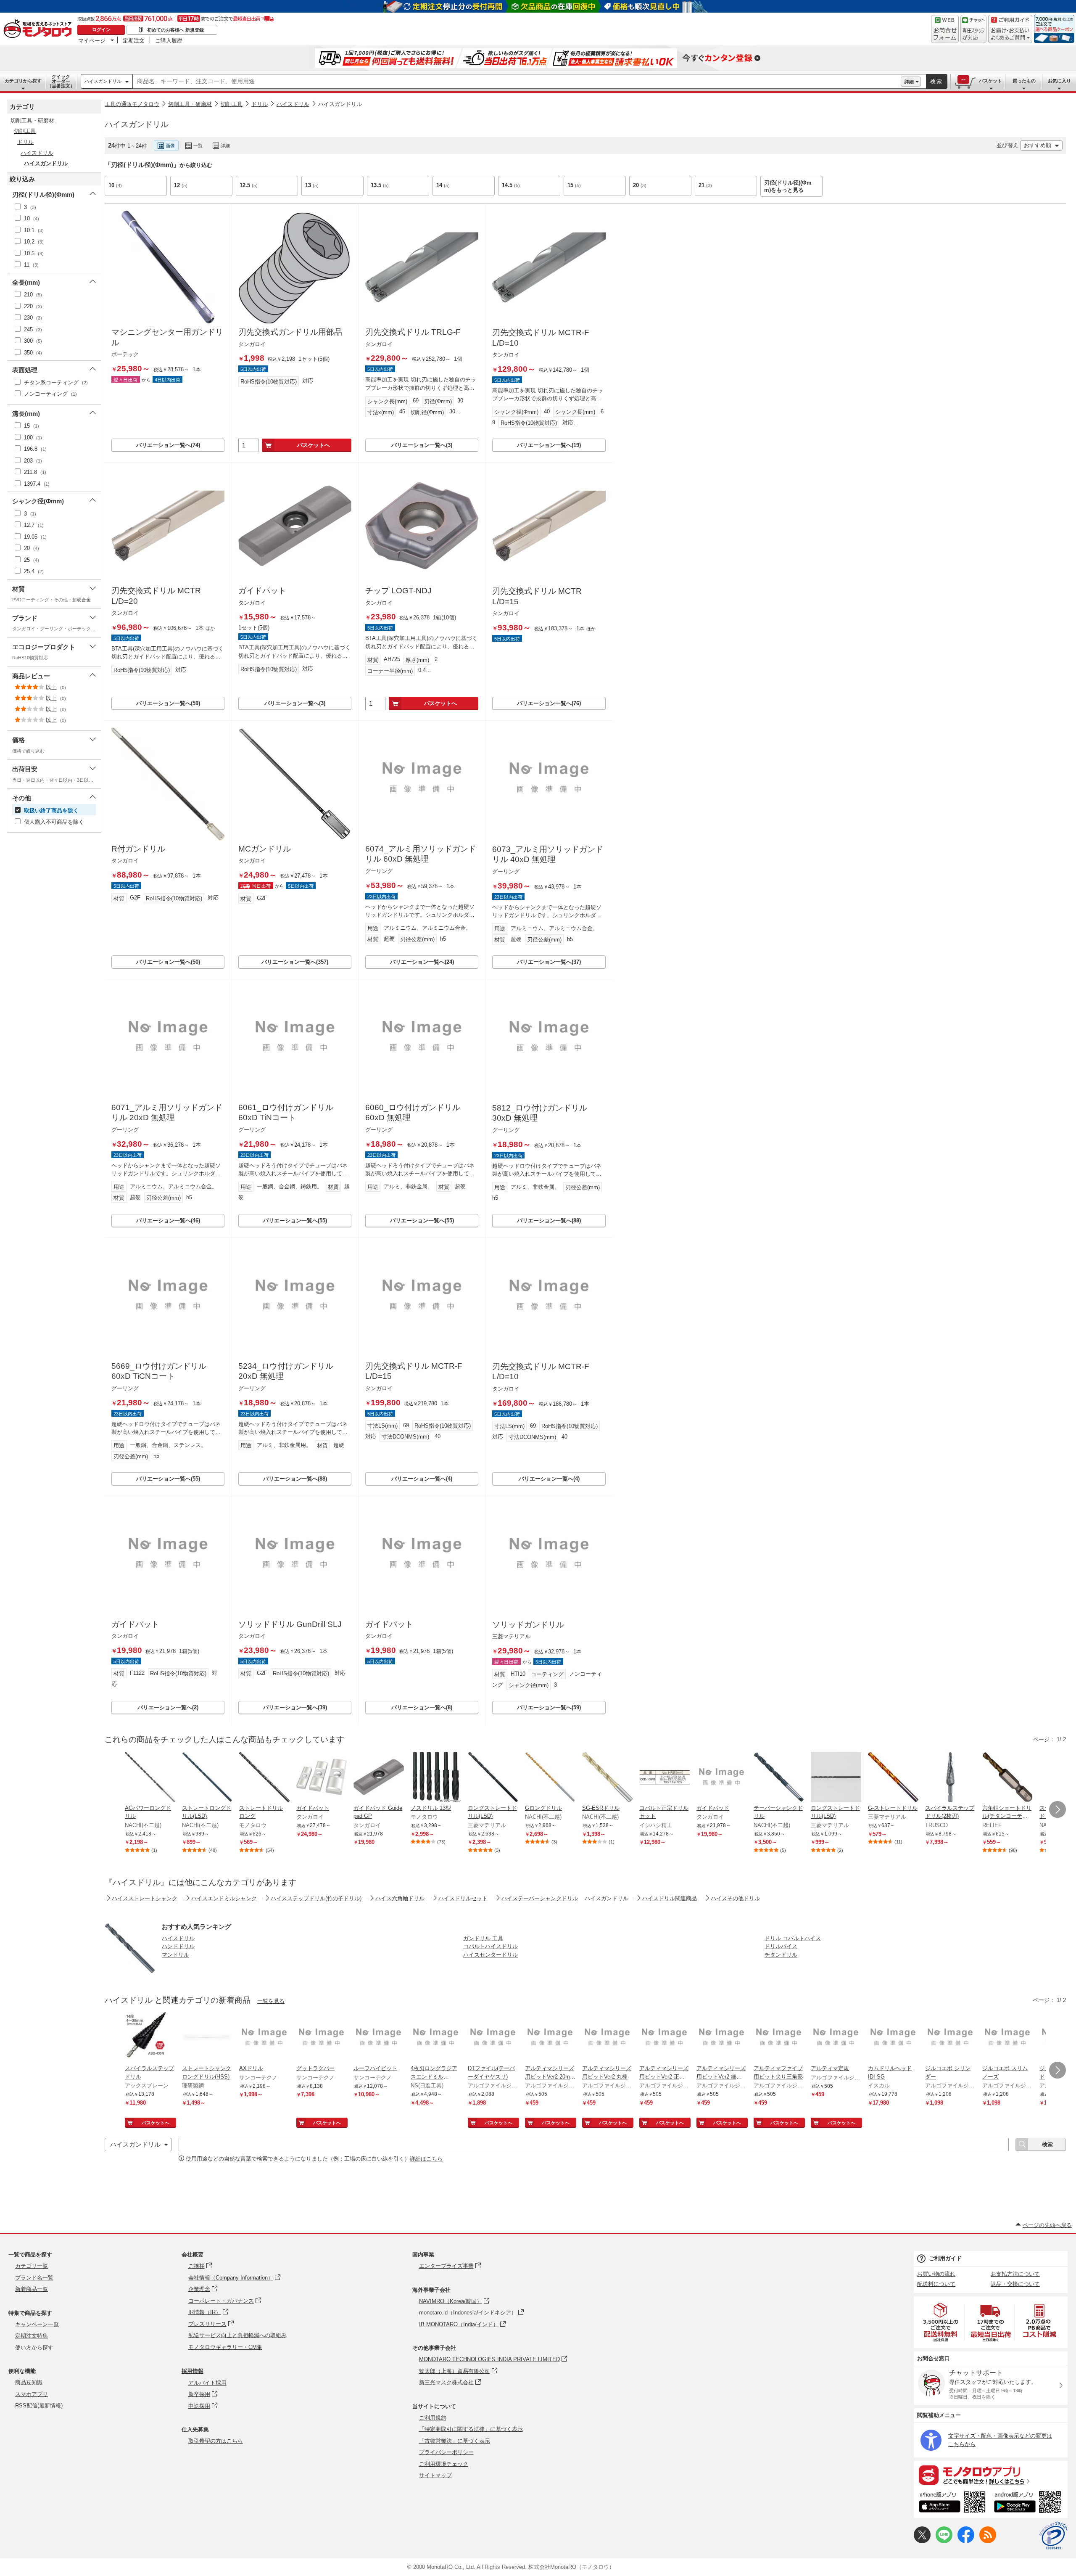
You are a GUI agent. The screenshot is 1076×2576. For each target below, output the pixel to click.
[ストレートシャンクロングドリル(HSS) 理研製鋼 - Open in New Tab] (207, 2038)
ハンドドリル (178, 1946)
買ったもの (1024, 81)
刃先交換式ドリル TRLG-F (413, 332)
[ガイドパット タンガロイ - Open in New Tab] (322, 1778)
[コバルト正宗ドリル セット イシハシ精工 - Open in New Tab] (665, 1778)
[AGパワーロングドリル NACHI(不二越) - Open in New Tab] (150, 1778)
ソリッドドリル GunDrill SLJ (290, 1624)
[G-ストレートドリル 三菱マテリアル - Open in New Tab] (893, 1778)
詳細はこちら (426, 2159)
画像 (170, 145)
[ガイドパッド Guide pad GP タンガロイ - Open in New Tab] (379, 1778)
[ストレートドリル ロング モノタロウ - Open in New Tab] (264, 1778)
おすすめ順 (1038, 145)
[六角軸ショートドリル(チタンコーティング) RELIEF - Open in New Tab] (1007, 1778)
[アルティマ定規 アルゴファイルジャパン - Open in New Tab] (836, 2038)
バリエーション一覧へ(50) (168, 962)
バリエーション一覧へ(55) (295, 1221)
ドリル (260, 104)
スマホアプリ (32, 2394)
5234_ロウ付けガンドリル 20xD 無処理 (286, 1371)
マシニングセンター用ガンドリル (167, 337)
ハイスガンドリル (103, 81)
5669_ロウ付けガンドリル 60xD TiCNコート (159, 1371)
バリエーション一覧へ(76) (549, 703)
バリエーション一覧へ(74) (168, 445)
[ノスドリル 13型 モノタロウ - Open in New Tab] (436, 1778)
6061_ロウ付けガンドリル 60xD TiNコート (286, 1113)
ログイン (101, 29)
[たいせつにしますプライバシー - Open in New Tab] (1053, 2536)
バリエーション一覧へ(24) (422, 962)
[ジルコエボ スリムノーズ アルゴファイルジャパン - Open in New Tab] (1007, 2038)
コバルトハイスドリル (491, 1946)
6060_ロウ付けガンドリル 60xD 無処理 (413, 1113)
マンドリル (175, 1955)
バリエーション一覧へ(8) (422, 1707)
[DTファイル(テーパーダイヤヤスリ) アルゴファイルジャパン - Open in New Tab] (493, 2038)
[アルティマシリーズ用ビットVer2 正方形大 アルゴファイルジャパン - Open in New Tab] (665, 2038)
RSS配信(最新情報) (39, 2405)
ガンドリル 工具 (483, 1938)
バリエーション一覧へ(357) (295, 962)
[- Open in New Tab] (941, 2322)
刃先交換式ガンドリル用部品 (290, 332)
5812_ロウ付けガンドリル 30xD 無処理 (540, 1113)
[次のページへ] (1058, 1809)
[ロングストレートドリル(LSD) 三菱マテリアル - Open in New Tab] (493, 1778)
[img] (40, 29)
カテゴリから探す (23, 81)
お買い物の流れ (936, 2274)
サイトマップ (435, 2475)
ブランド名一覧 (34, 2278)
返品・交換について (1015, 2284)
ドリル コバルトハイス (793, 1938)
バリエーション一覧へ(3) (422, 445)
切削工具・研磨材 (190, 104)
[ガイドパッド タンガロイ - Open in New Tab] (722, 1778)
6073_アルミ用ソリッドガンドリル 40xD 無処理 (548, 854)
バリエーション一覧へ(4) (422, 1479)
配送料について (936, 2284)
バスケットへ (314, 445)
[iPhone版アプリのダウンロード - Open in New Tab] (952, 2503)
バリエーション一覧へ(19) (549, 445)
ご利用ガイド (945, 2258)
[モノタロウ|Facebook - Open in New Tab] (966, 2541)
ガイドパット (262, 591)
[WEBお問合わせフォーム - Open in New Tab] (945, 29)
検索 (936, 81)
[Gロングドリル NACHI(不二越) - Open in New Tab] (550, 1778)
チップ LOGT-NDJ (398, 591)
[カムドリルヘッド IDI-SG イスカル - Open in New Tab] (893, 2038)
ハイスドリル (293, 104)
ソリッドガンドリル (528, 1625)
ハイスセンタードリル (491, 1955)
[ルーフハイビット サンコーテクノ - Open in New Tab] (379, 2038)
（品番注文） (61, 81)
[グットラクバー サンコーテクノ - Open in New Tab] (322, 2038)
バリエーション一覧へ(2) (168, 1707)
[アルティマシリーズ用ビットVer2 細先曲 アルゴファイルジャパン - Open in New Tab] (722, 2038)
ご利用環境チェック (444, 2464)
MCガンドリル (265, 849)
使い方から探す (34, 2347)
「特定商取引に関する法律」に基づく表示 (471, 2429)
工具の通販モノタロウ (132, 104)
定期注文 (134, 40)
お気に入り (1059, 81)
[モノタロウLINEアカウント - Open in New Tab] (944, 2541)
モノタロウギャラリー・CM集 (225, 2347)
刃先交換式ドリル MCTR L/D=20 (156, 596)
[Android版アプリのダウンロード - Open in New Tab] (1029, 2503)
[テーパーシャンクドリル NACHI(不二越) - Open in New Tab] (779, 1778)
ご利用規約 (433, 2418)
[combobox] (517, 82)
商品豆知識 (29, 2382)
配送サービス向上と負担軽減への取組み (237, 2335)
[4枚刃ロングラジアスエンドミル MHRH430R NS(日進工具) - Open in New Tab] (436, 2038)
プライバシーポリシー (446, 2452)
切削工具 (232, 104)
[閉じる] (335, 139)
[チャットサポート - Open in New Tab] (973, 29)
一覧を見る (271, 2001)
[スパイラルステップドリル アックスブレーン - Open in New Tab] (150, 2038)
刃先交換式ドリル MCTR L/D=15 (537, 596)
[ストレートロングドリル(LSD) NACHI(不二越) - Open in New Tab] (207, 1778)
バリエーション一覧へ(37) (549, 962)
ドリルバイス (781, 1946)
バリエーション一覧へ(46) (168, 1221)
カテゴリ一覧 (32, 2266)
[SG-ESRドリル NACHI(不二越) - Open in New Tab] (607, 1778)
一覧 (198, 145)
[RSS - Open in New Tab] (988, 2541)
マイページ (92, 40)
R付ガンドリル (138, 849)
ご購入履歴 (169, 40)
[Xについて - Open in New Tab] (922, 2541)
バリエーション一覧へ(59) (168, 703)
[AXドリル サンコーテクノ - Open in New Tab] (264, 2038)
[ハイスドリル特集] (130, 1971)
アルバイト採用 (207, 2383)
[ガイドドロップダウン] (1010, 35)
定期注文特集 (32, 2336)
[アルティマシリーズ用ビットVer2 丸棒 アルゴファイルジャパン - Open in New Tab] (607, 2038)
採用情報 (193, 2371)
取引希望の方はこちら (216, 2441)
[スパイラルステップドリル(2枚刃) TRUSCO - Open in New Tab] (950, 1778)
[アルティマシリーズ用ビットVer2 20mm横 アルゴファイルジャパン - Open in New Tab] (550, 2038)
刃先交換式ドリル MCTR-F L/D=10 (541, 338)
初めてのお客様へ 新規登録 (175, 30)
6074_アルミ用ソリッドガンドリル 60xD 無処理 (421, 854)
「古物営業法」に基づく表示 (455, 2441)
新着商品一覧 (32, 2289)
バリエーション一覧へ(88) (549, 1221)
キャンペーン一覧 (37, 2324)
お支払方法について (1015, 2274)
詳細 (909, 82)
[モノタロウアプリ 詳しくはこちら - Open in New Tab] (991, 2475)
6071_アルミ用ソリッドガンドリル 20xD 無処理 (167, 1113)
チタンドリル (781, 1955)
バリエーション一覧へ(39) (295, 1707)
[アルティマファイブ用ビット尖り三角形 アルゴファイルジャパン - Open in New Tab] (779, 2038)
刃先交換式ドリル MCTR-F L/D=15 (414, 1371)
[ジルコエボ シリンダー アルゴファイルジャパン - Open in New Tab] (950, 2038)
